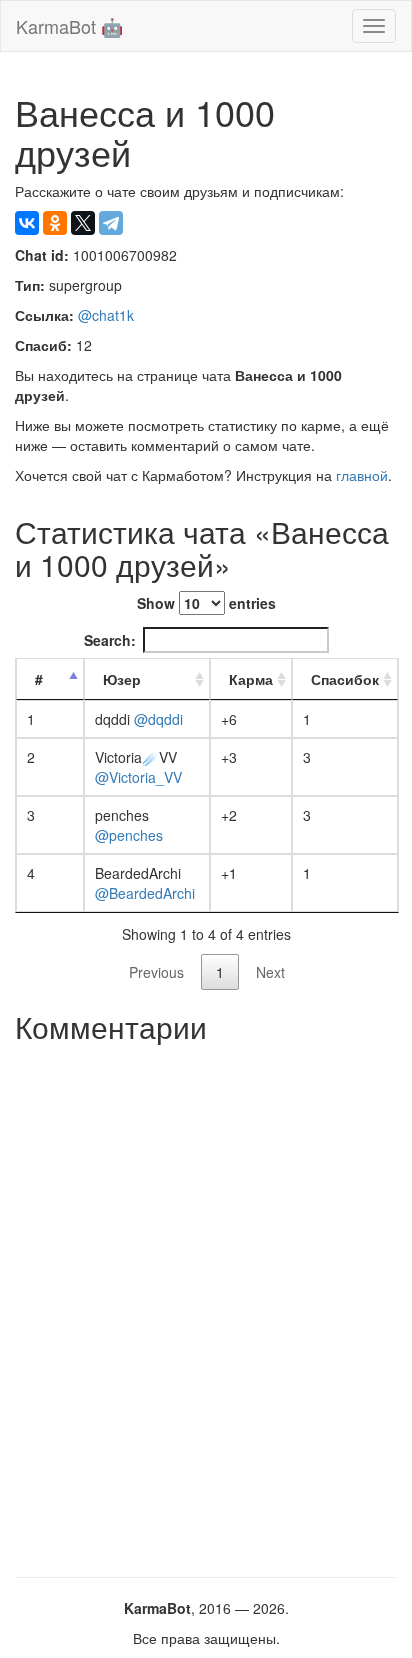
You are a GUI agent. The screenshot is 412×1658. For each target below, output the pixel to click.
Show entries (206, 603)
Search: (110, 640)
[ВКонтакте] (27, 223)
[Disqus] (206, 1303)
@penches (129, 835)
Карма (251, 679)
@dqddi (158, 719)
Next (270, 972)
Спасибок (345, 679)
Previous (156, 972)
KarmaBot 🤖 (69, 26)
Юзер (122, 679)
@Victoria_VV (138, 777)
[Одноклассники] (55, 223)
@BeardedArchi (145, 893)
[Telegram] (111, 223)
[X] (83, 223)
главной (362, 475)
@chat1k (106, 315)
